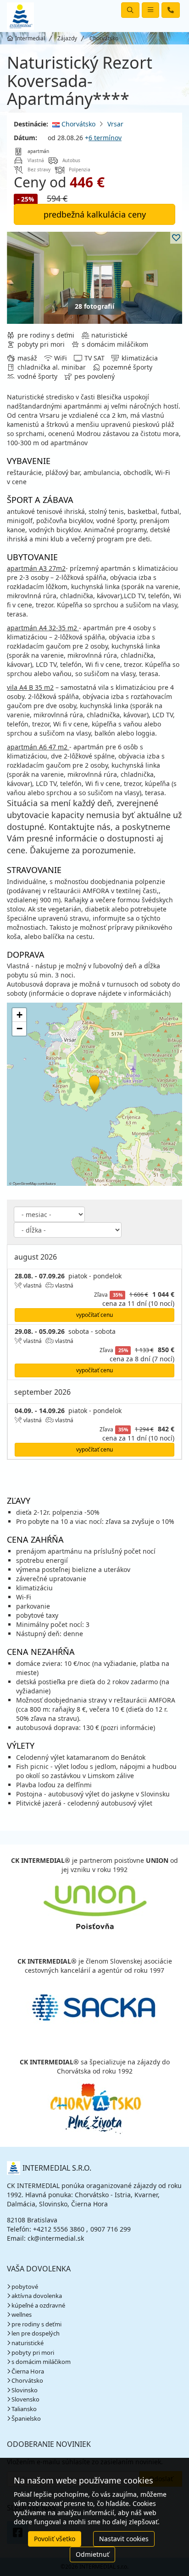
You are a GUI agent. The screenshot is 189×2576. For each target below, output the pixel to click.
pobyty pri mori (33, 2352)
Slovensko (25, 2399)
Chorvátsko (78, 124)
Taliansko (24, 2409)
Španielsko (26, 2418)
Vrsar (115, 124)
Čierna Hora (28, 2371)
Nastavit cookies (124, 2539)
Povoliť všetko (55, 2539)
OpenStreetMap (25, 1183)
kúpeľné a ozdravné (38, 2305)
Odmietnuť (92, 2554)
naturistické (28, 2343)
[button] (94, 1083)
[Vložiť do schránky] (176, 238)
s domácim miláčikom (41, 2362)
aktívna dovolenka (37, 2296)
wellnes (22, 2314)
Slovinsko (25, 2390)
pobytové (25, 2287)
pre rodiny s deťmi (36, 2324)
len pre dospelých (36, 2333)
